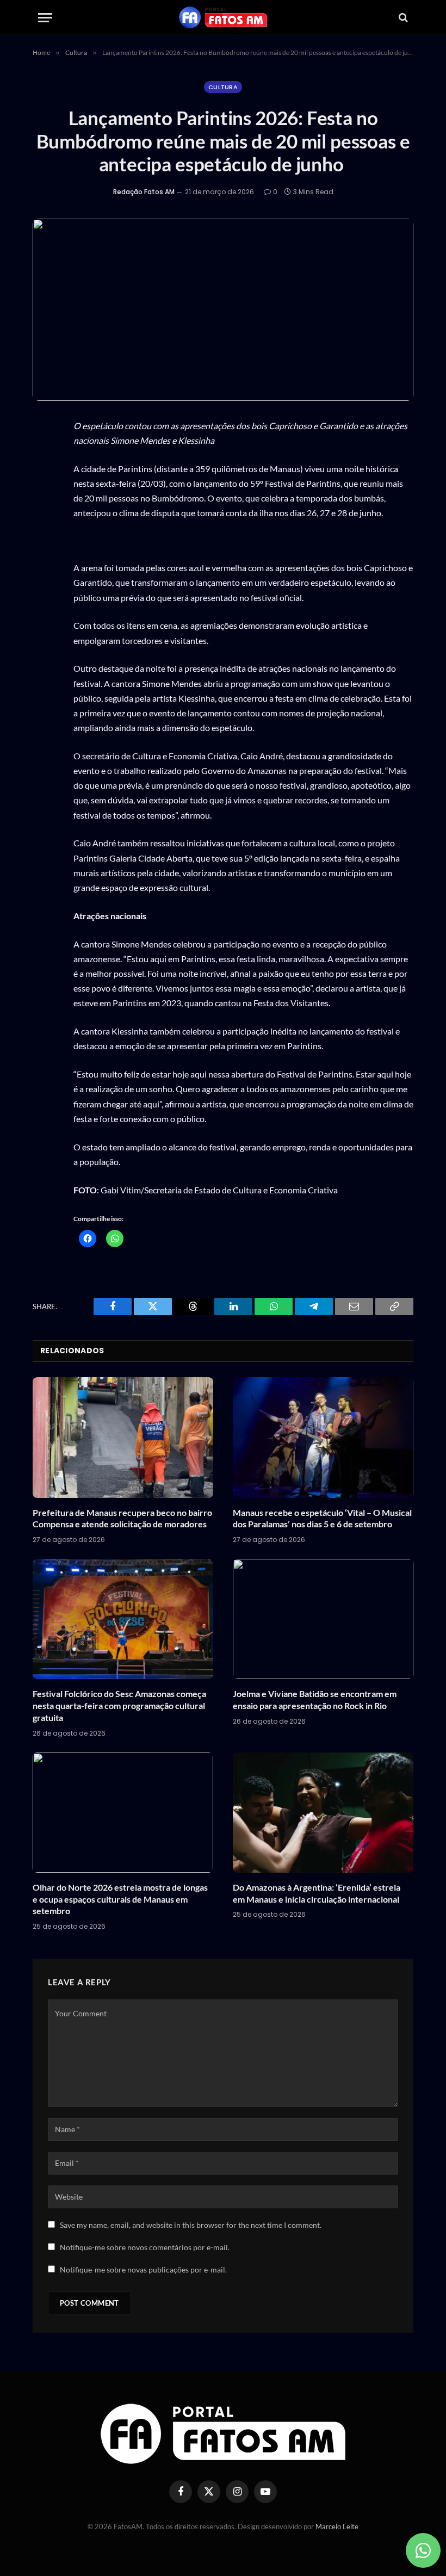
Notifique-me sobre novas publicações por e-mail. (143, 2270)
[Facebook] (44, 480)
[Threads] (44, 531)
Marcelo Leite (337, 2527)
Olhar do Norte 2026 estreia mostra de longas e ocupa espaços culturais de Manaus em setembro (120, 1899)
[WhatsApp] (44, 454)
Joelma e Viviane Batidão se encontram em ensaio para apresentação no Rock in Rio (315, 1699)
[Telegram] (44, 582)
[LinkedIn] (44, 556)
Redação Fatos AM (144, 192)
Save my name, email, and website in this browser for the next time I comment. (191, 2225)
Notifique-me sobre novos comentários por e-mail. (145, 2247)
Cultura (223, 87)
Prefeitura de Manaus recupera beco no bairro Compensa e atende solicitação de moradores (122, 1518)
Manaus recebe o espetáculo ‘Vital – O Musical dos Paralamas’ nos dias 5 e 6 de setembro (322, 1518)
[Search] (402, 18)
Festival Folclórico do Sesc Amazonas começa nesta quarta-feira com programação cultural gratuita (119, 1705)
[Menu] (45, 18)
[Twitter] (44, 505)
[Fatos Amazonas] (223, 17)
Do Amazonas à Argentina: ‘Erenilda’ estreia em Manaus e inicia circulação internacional (317, 1893)
